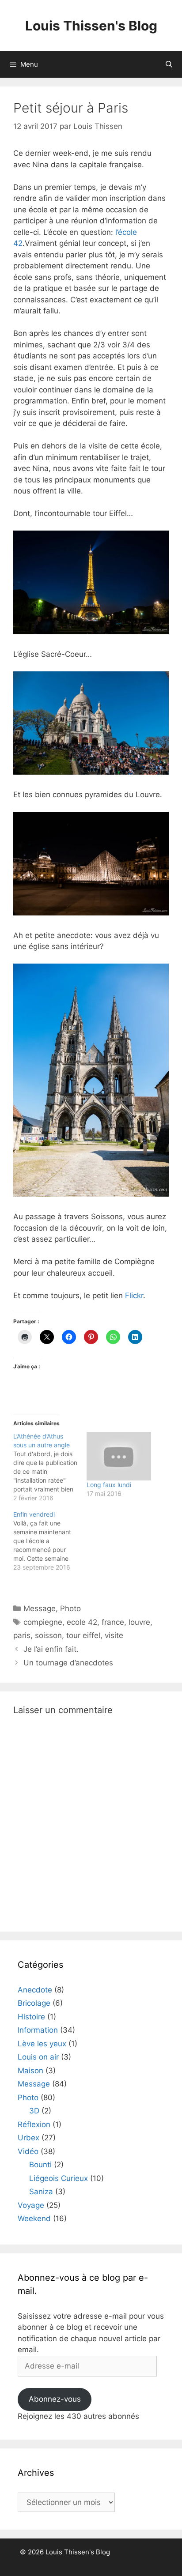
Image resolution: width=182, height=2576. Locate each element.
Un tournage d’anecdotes (68, 1663)
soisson (48, 1635)
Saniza (41, 2192)
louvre (139, 1622)
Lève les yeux (42, 2044)
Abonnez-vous (55, 2399)
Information (38, 2030)
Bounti (40, 2165)
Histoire (31, 2017)
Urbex (28, 2138)
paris (22, 1635)
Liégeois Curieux (59, 2178)
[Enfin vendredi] (50, 1541)
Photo (70, 1608)
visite (114, 1635)
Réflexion (34, 2124)
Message (40, 1608)
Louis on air (38, 2057)
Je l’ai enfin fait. (51, 1649)
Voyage (31, 2205)
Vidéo (28, 2151)
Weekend (34, 2218)
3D (34, 2111)
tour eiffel (83, 1635)
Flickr (134, 1296)
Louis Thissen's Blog (91, 26)
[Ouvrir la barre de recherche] (169, 64)
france (113, 1622)
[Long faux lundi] (119, 1456)
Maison (30, 2071)
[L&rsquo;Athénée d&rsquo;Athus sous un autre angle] (50, 1467)
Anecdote (35, 1990)
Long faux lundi (109, 1485)
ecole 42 (82, 1622)
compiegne (43, 1622)
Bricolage (34, 2003)
